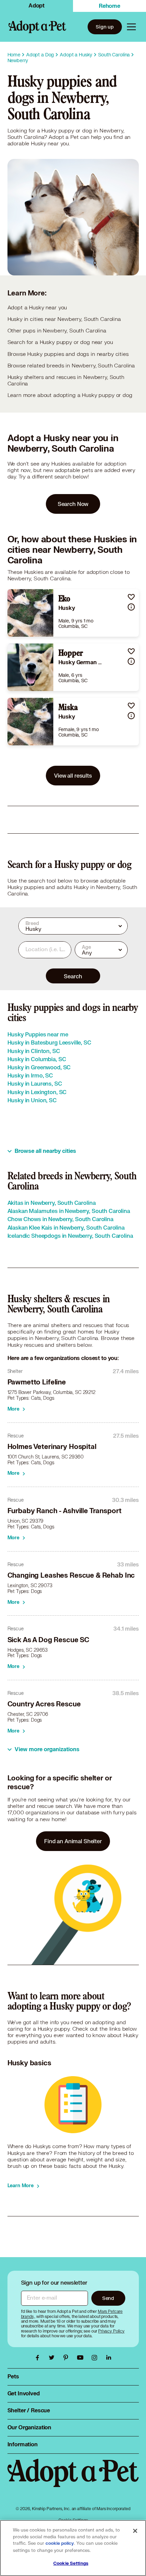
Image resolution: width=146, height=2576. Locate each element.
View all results (73, 775)
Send (108, 2298)
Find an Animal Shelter (73, 1841)
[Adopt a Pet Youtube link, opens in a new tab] (82, 2358)
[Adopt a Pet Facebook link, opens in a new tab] (39, 2358)
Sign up (105, 27)
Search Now (73, 504)
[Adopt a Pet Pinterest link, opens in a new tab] (68, 2358)
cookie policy (60, 2543)
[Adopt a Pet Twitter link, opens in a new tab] (53, 2358)
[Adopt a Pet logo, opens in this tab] (73, 2480)
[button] (131, 597)
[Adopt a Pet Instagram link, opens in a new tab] (96, 2358)
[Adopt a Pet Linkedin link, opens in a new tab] (109, 2358)
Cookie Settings (71, 2563)
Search (73, 976)
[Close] (135, 2531)
